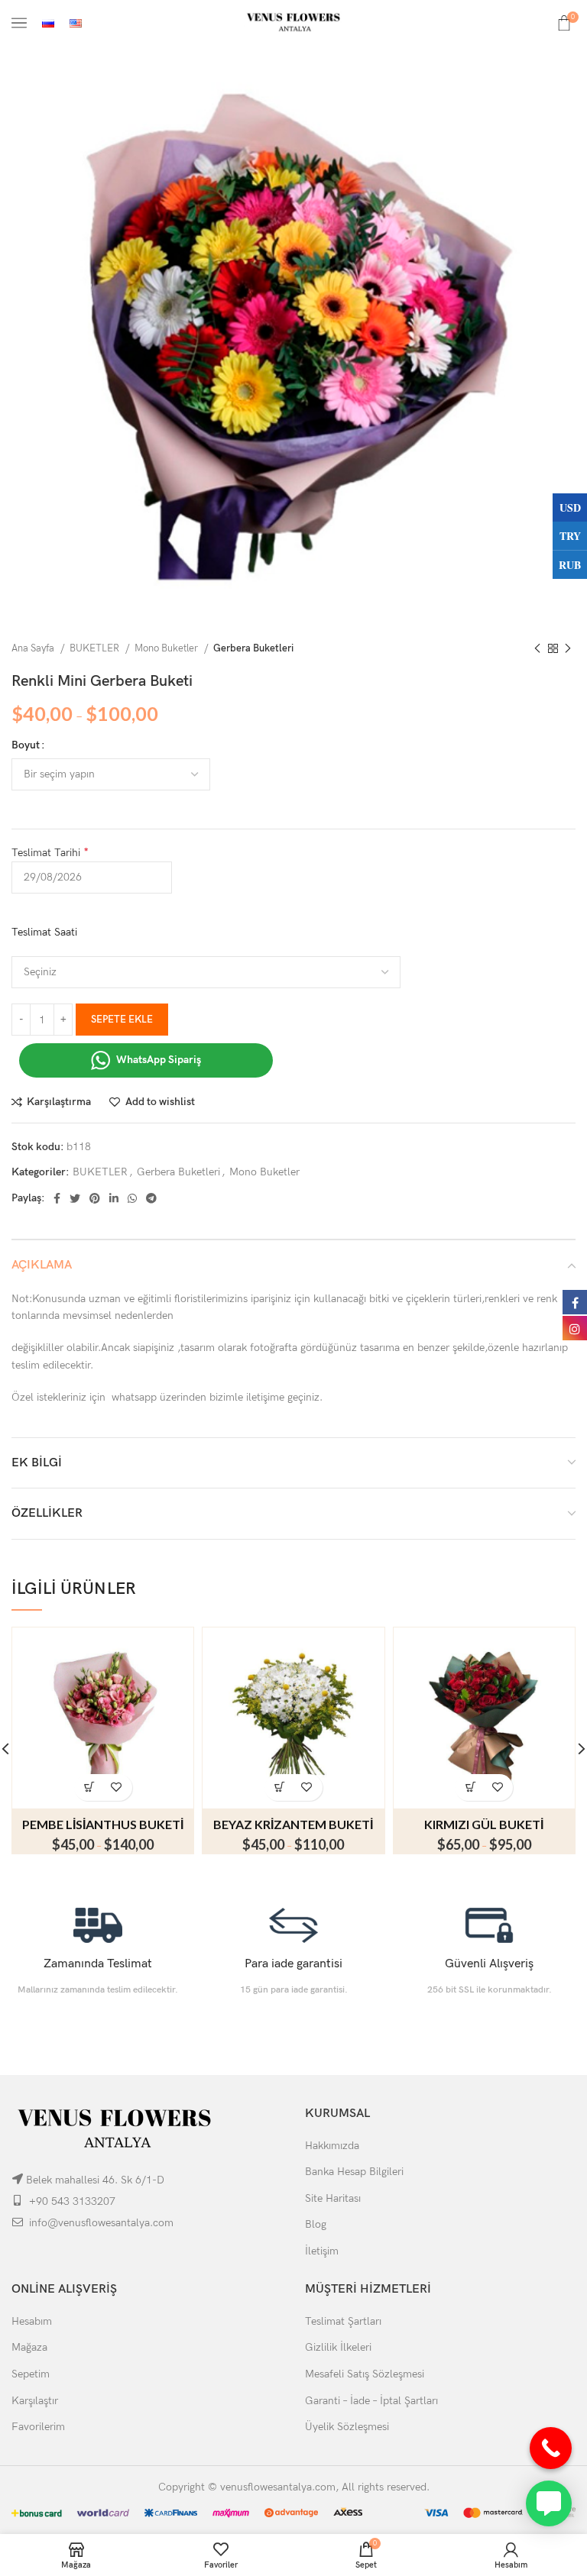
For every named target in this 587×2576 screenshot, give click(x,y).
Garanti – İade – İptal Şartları (371, 2401)
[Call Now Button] (551, 2448)
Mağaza (29, 2347)
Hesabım (32, 2321)
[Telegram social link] (151, 1198)
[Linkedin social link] (114, 1198)
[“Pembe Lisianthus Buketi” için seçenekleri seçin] (90, 1787)
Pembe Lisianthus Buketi (103, 1824)
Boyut (26, 745)
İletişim (322, 2251)
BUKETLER (96, 648)
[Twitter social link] (75, 1198)
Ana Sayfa (34, 648)
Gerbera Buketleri (253, 648)
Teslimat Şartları (343, 2321)
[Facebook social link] (57, 1198)
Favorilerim (38, 2427)
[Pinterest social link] (95, 1198)
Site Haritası (333, 2198)
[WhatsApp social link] (132, 1198)
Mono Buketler (167, 648)
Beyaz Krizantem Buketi (293, 1824)
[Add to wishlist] (117, 1787)
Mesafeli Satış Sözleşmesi (365, 2374)
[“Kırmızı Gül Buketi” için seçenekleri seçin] (470, 1787)
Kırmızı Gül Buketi (484, 1824)
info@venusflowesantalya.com (101, 2223)
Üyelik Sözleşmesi (347, 2427)
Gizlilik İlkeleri (338, 2347)
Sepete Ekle (122, 1020)
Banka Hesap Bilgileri (354, 2172)
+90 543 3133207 (72, 2201)
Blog (316, 2224)
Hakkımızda (332, 2146)
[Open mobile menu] (19, 23)
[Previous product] (537, 649)
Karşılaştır (35, 2401)
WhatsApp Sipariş (157, 1060)
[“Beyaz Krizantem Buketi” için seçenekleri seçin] (280, 1787)
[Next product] (568, 649)
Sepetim (31, 2374)
